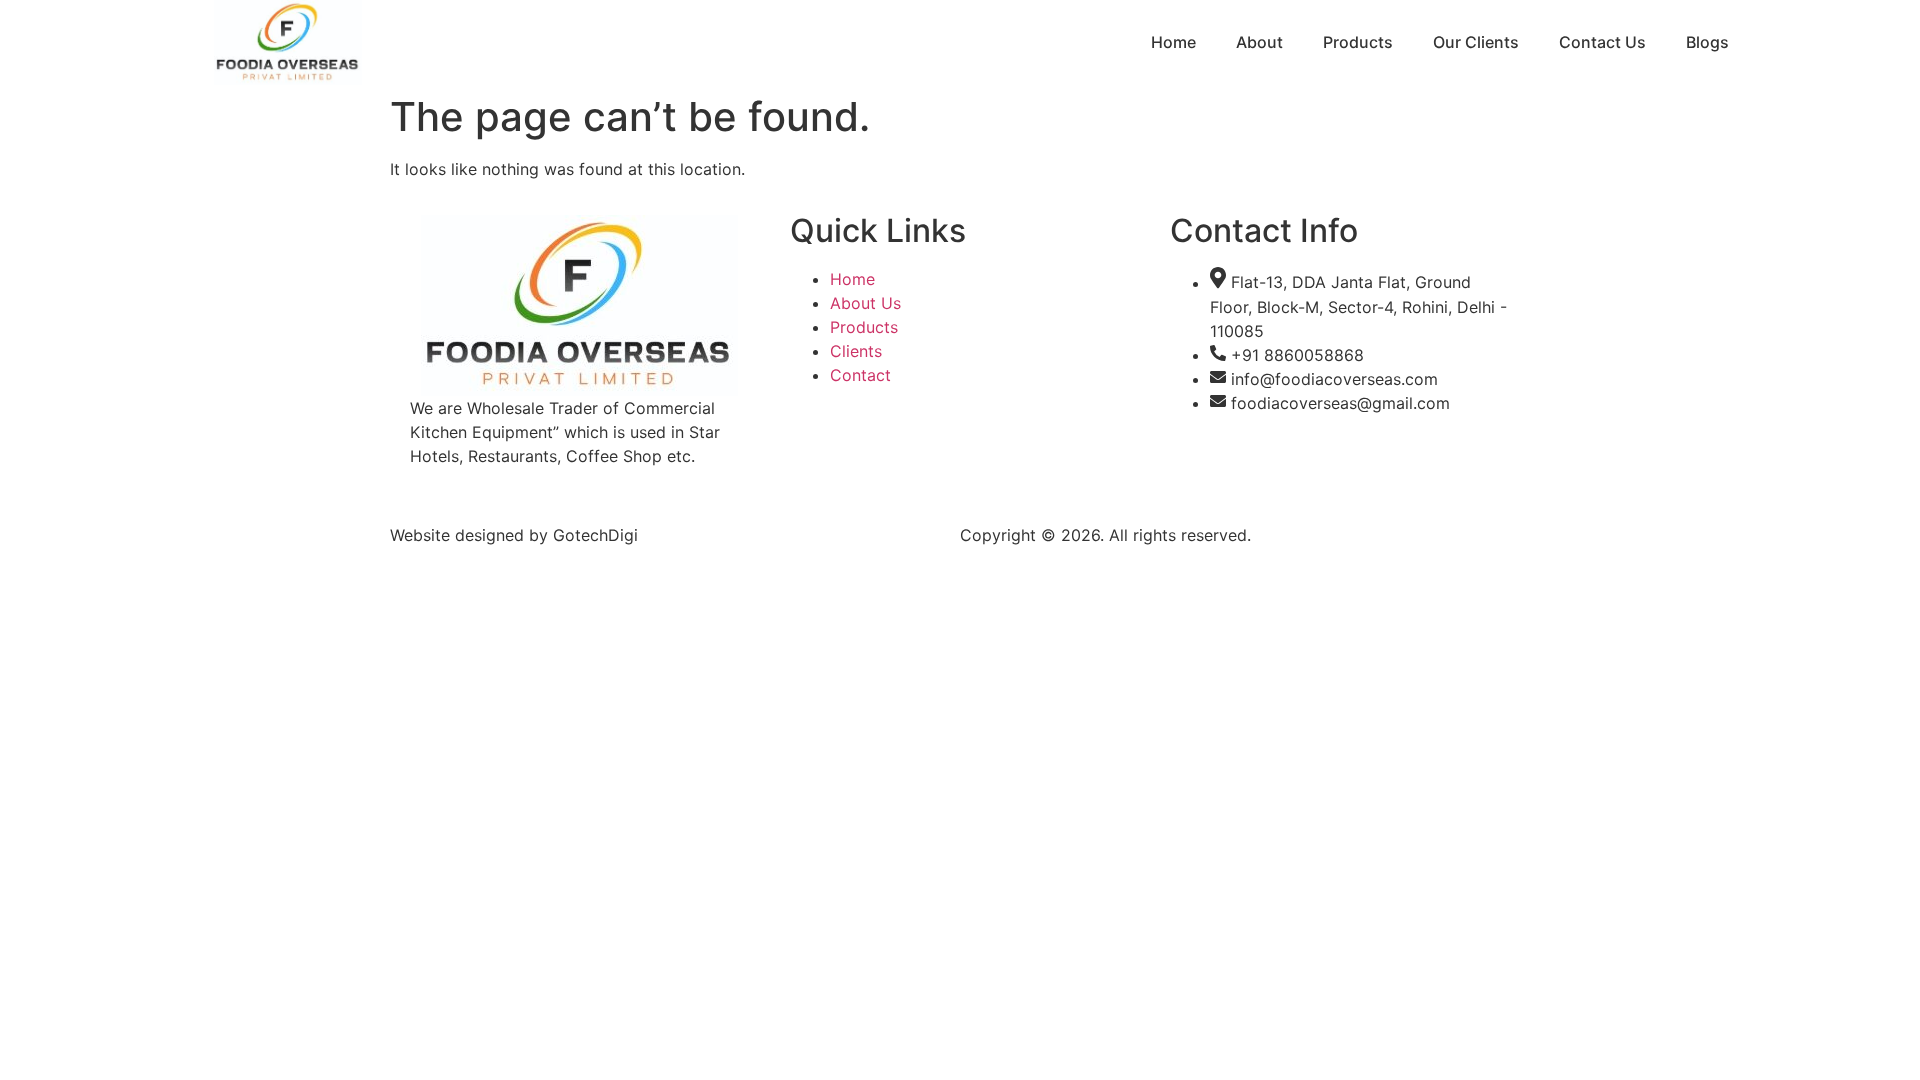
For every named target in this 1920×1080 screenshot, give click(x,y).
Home (1173, 42)
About (1259, 42)
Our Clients (1476, 42)
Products (1358, 42)
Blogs (1707, 42)
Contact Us (1602, 42)
